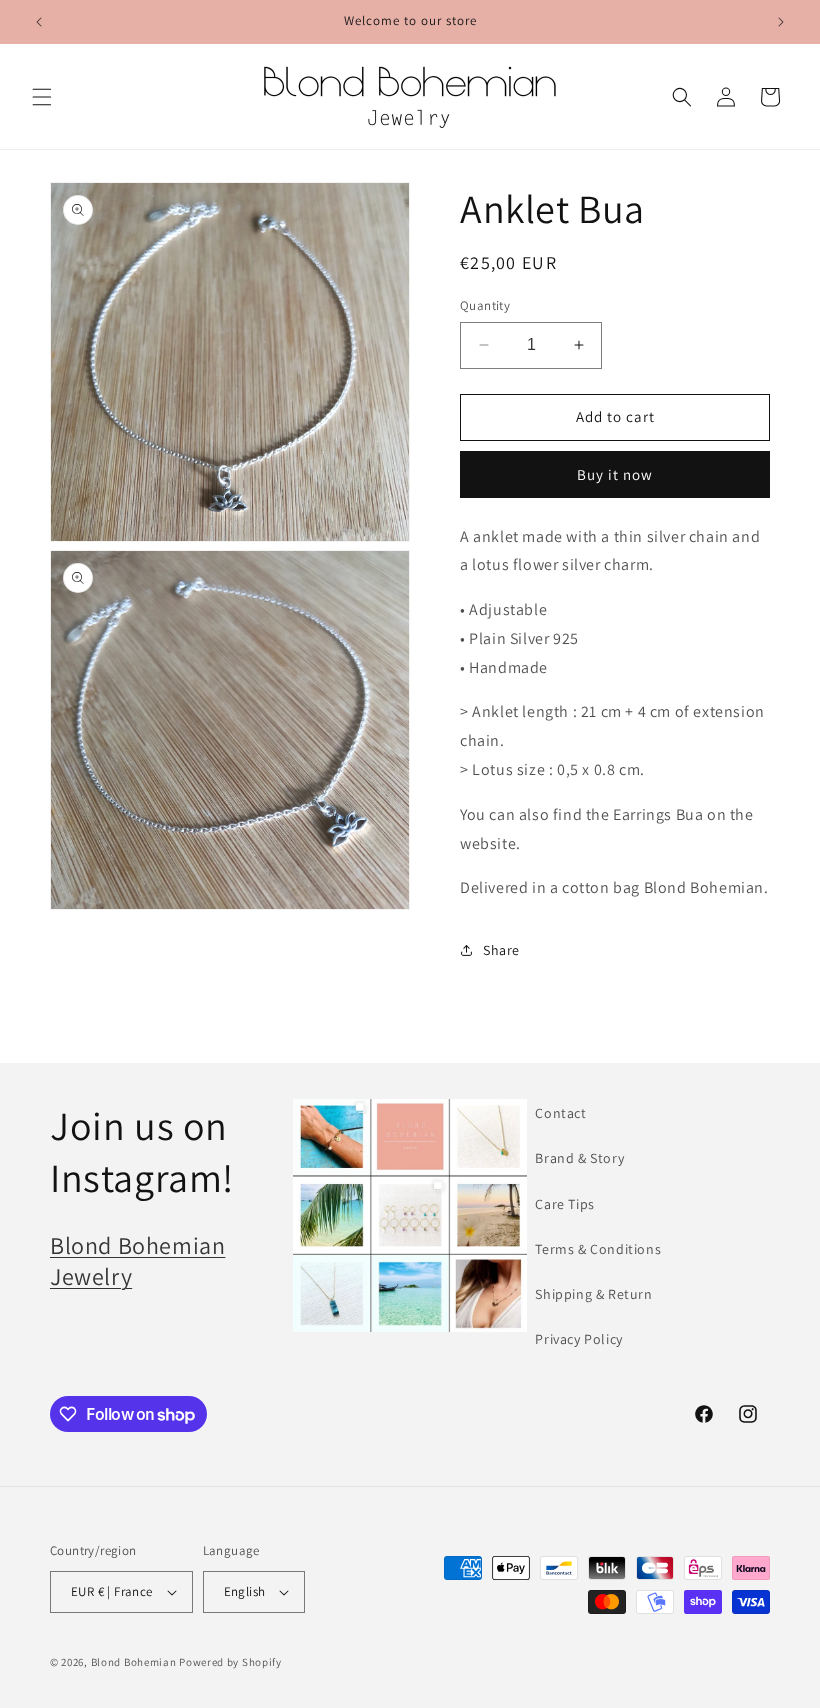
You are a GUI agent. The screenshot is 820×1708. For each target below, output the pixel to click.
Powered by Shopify (230, 1662)
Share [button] (501, 950)
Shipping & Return (593, 1294)
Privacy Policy (578, 1339)
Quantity (485, 305)
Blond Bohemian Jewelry (137, 1260)
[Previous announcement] (39, 22)
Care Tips (564, 1204)
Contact (560, 1113)
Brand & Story (579, 1158)
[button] (42, 97)
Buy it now (615, 474)
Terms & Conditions (598, 1249)
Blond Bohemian (134, 1662)
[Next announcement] (781, 22)
